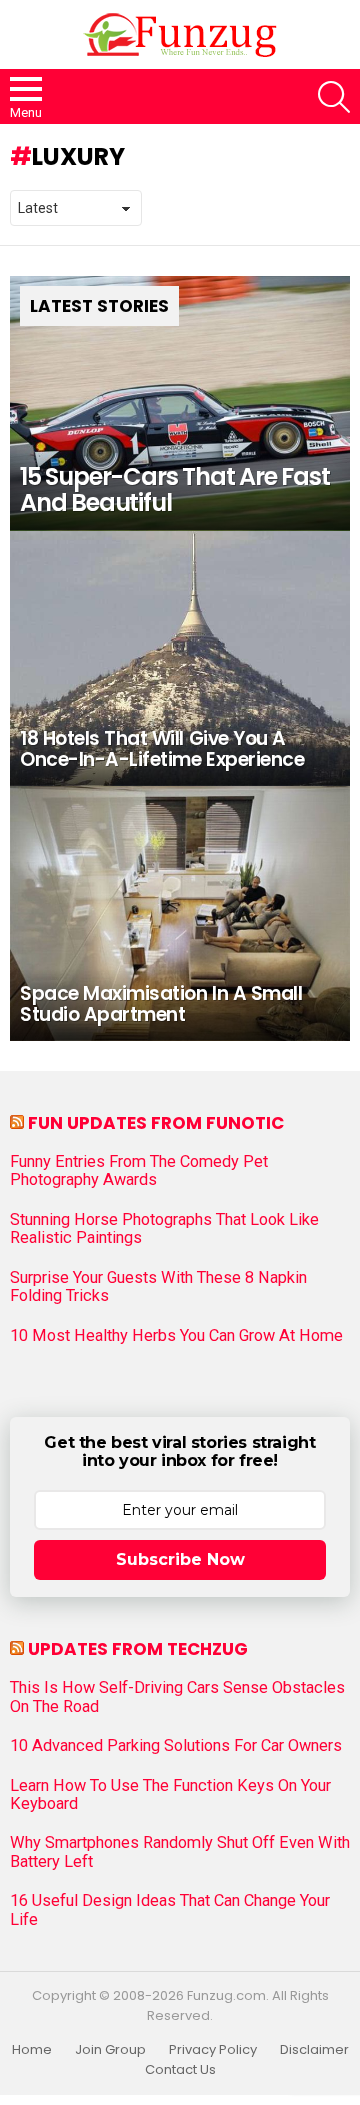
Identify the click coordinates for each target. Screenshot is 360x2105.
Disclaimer (314, 2050)
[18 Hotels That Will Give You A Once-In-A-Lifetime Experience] (180, 658)
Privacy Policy (213, 2050)
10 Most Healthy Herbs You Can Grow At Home (176, 1336)
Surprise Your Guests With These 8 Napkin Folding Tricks (158, 1287)
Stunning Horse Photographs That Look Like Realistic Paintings (164, 1229)
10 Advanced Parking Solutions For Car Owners (176, 1746)
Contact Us (180, 2070)
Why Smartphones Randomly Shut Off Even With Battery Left (180, 1852)
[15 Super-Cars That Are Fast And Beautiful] (180, 403)
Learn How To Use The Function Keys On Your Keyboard (170, 1795)
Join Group (110, 2050)
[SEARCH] (334, 97)
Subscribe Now (180, 1559)
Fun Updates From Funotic (156, 1123)
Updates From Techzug (138, 1649)
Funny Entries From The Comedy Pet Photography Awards (139, 1171)
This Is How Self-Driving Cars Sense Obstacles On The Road (177, 1697)
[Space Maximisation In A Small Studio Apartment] (180, 913)
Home (32, 2050)
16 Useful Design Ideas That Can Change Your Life (170, 1910)
